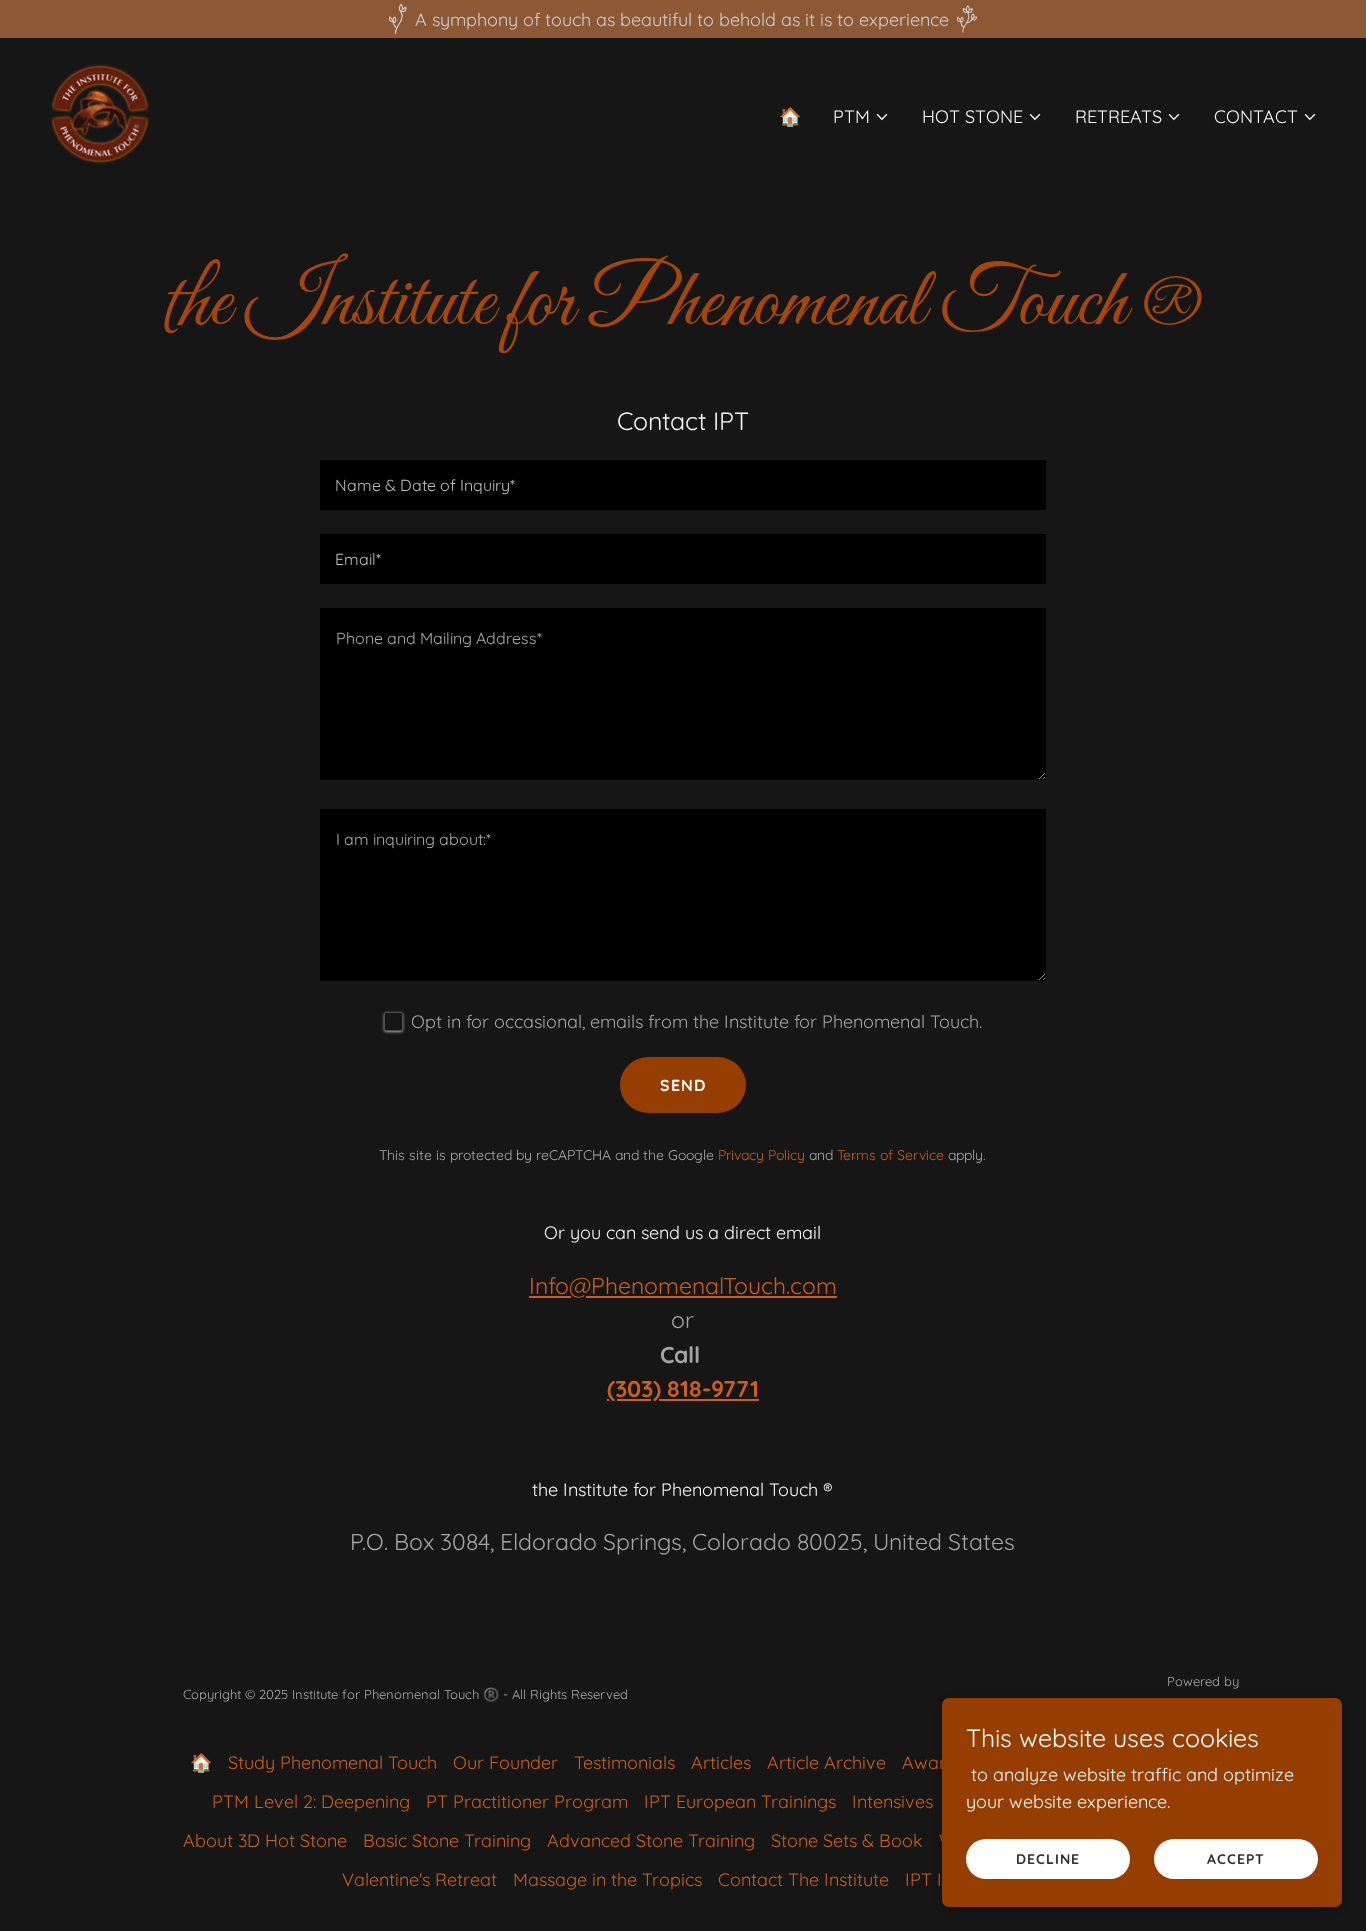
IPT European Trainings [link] (740, 1801)
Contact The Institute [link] (803, 1879)
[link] (100, 112)
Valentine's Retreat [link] (419, 1879)
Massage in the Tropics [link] (607, 1879)
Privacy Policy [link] (761, 1155)
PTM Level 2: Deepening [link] (311, 1801)
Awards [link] (933, 1762)
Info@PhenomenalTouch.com (683, 1285)
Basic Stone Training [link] (447, 1840)
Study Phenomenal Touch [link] (332, 1762)
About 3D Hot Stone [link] (265, 1840)
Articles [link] (721, 1762)
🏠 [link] (790, 116)
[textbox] (682, 485)
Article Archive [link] (826, 1762)
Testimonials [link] (624, 1762)
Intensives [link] (892, 1801)
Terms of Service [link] (890, 1155)
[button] (861, 117)
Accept (1236, 1859)
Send (683, 1085)
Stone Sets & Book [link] (847, 1840)
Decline (1048, 1859)
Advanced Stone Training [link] (651, 1840)
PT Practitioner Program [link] (527, 1801)
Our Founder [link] (505, 1762)
